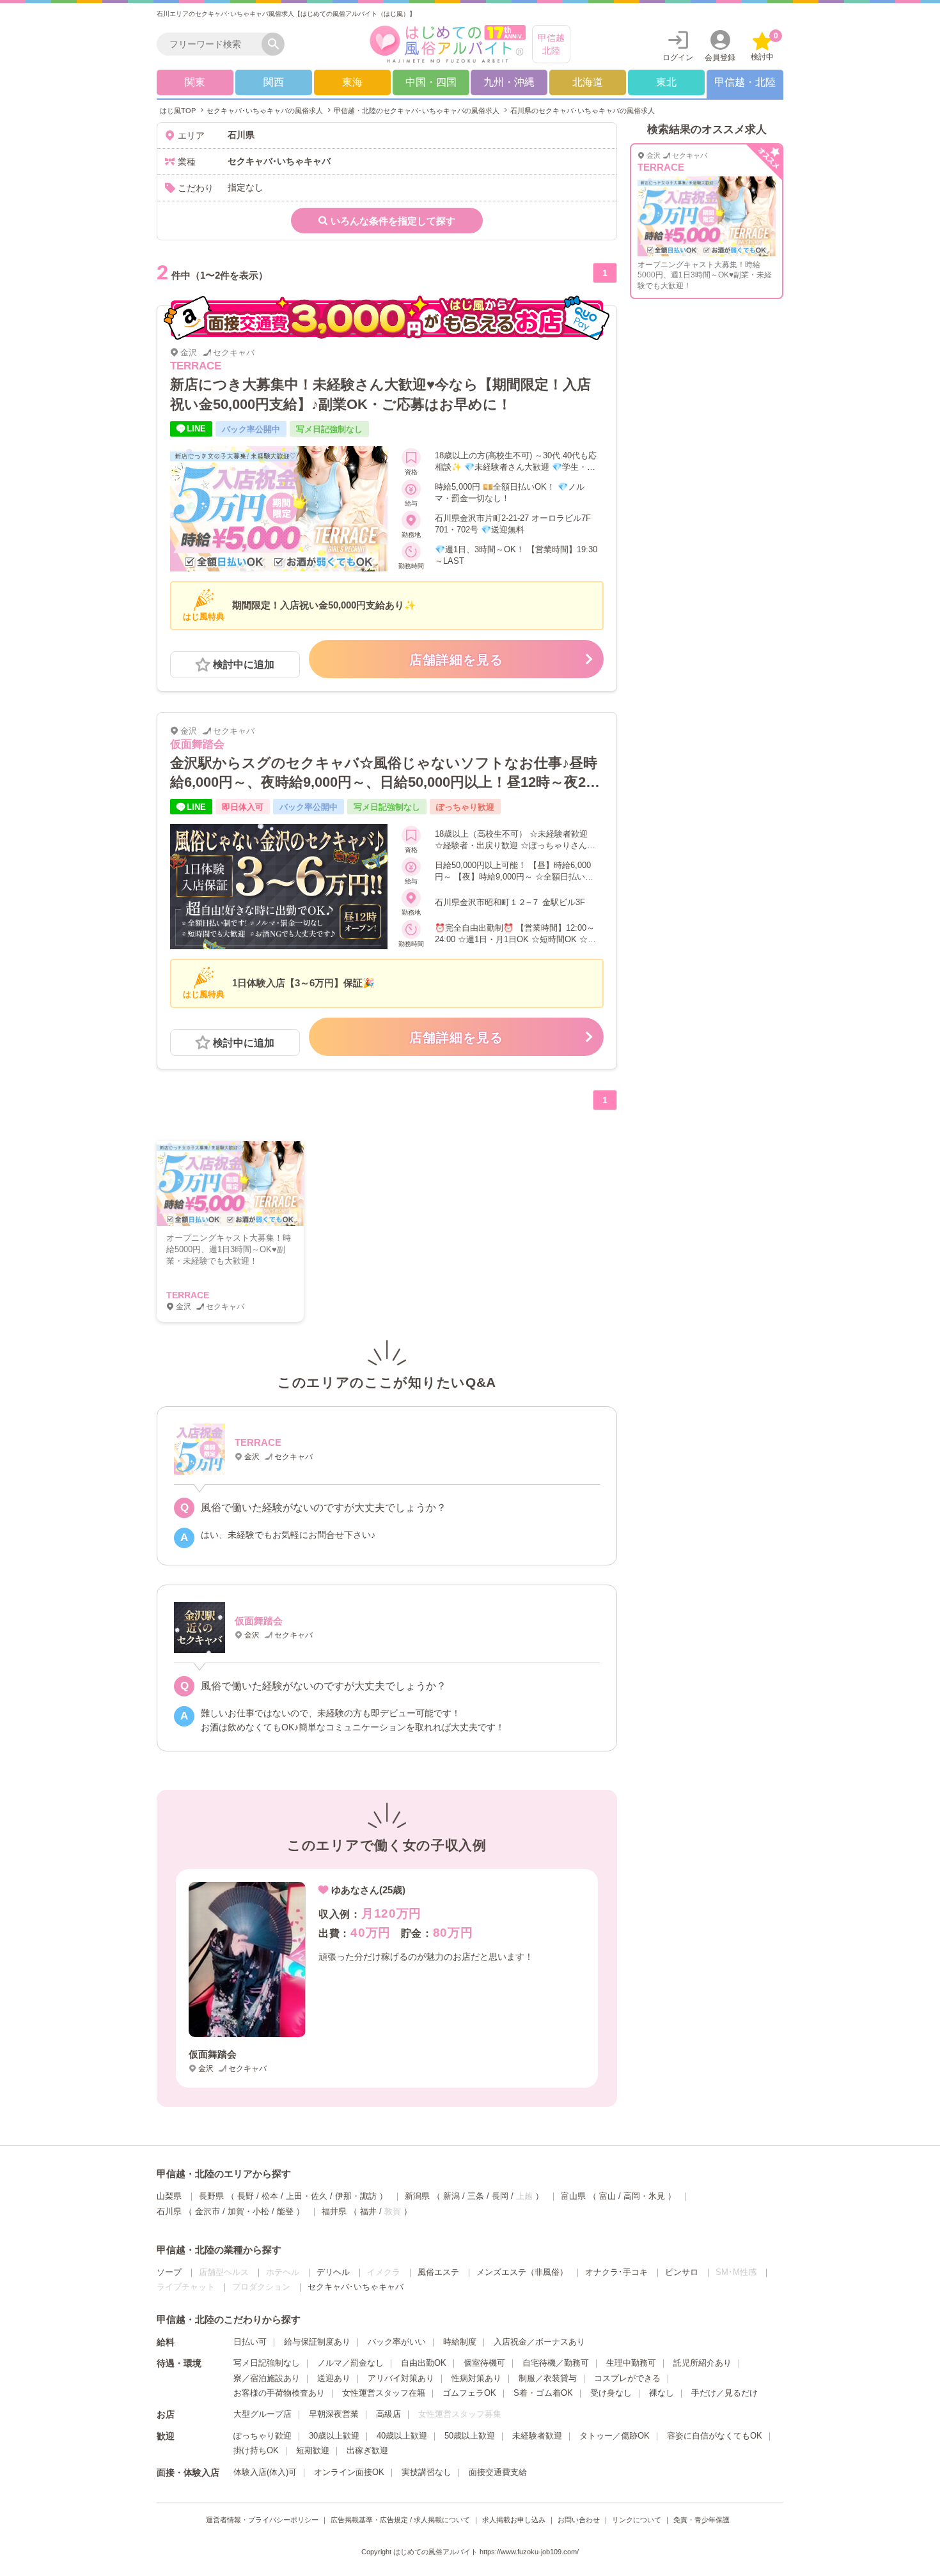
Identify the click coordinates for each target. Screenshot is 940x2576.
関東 (195, 82)
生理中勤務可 (631, 2363)
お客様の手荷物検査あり (279, 2393)
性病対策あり (476, 2378)
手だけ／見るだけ (725, 2393)
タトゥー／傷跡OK (615, 2436)
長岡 (500, 2196)
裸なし (662, 2393)
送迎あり (334, 2378)
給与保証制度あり (317, 2342)
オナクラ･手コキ (616, 2272)
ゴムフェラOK (469, 2393)
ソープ (169, 2272)
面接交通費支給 (498, 2472)
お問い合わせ (579, 2520)
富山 (607, 2196)
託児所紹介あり (702, 2363)
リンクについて (637, 2520)
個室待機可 (484, 2363)
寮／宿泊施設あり (267, 2378)
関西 (274, 82)
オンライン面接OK (349, 2472)
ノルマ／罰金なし (350, 2363)
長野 (246, 2196)
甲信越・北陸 (745, 82)
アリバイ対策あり (401, 2378)
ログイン (678, 58)
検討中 (764, 46)
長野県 (211, 2196)
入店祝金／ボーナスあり (539, 2342)
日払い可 (250, 2342)
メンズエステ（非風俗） (522, 2272)
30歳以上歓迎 (334, 2436)
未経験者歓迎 (537, 2436)
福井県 (334, 2211)
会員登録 (720, 58)
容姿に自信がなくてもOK (715, 2436)
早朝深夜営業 (334, 2414)
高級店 (388, 2414)
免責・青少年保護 (701, 2520)
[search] (212, 44)
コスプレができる (627, 2378)
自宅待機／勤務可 (556, 2363)
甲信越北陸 (551, 44)
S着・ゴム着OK (543, 2393)
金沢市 (208, 2211)
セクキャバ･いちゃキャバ (356, 2287)
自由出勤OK (424, 2363)
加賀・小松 (248, 2211)
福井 (368, 2211)
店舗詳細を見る (456, 660)
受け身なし (611, 2393)
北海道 (588, 82)
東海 (352, 82)
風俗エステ (438, 2272)
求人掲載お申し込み (514, 2520)
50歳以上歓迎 (470, 2436)
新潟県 (417, 2196)
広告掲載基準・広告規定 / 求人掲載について (400, 2520)
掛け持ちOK (256, 2450)
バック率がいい (397, 2342)
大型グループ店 (262, 2414)
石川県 (169, 2211)
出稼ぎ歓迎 (367, 2450)
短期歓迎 (313, 2450)
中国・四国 (431, 82)
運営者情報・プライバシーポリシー (262, 2520)
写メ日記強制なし (267, 2363)
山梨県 (169, 2196)
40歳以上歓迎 (402, 2436)
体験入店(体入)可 (265, 2472)
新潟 (451, 2196)
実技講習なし (427, 2472)
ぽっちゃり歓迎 (262, 2436)
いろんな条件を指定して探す (393, 221)
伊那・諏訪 (356, 2196)
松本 (270, 2196)
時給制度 (460, 2342)
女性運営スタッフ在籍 (384, 2393)
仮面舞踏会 (197, 744)
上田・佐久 (307, 2196)
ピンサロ (682, 2272)
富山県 (573, 2196)
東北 (666, 82)
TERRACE (196, 366)
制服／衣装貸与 (548, 2378)
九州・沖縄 (509, 82)
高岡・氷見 (644, 2196)
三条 (476, 2196)
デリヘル (333, 2272)
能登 (285, 2211)
